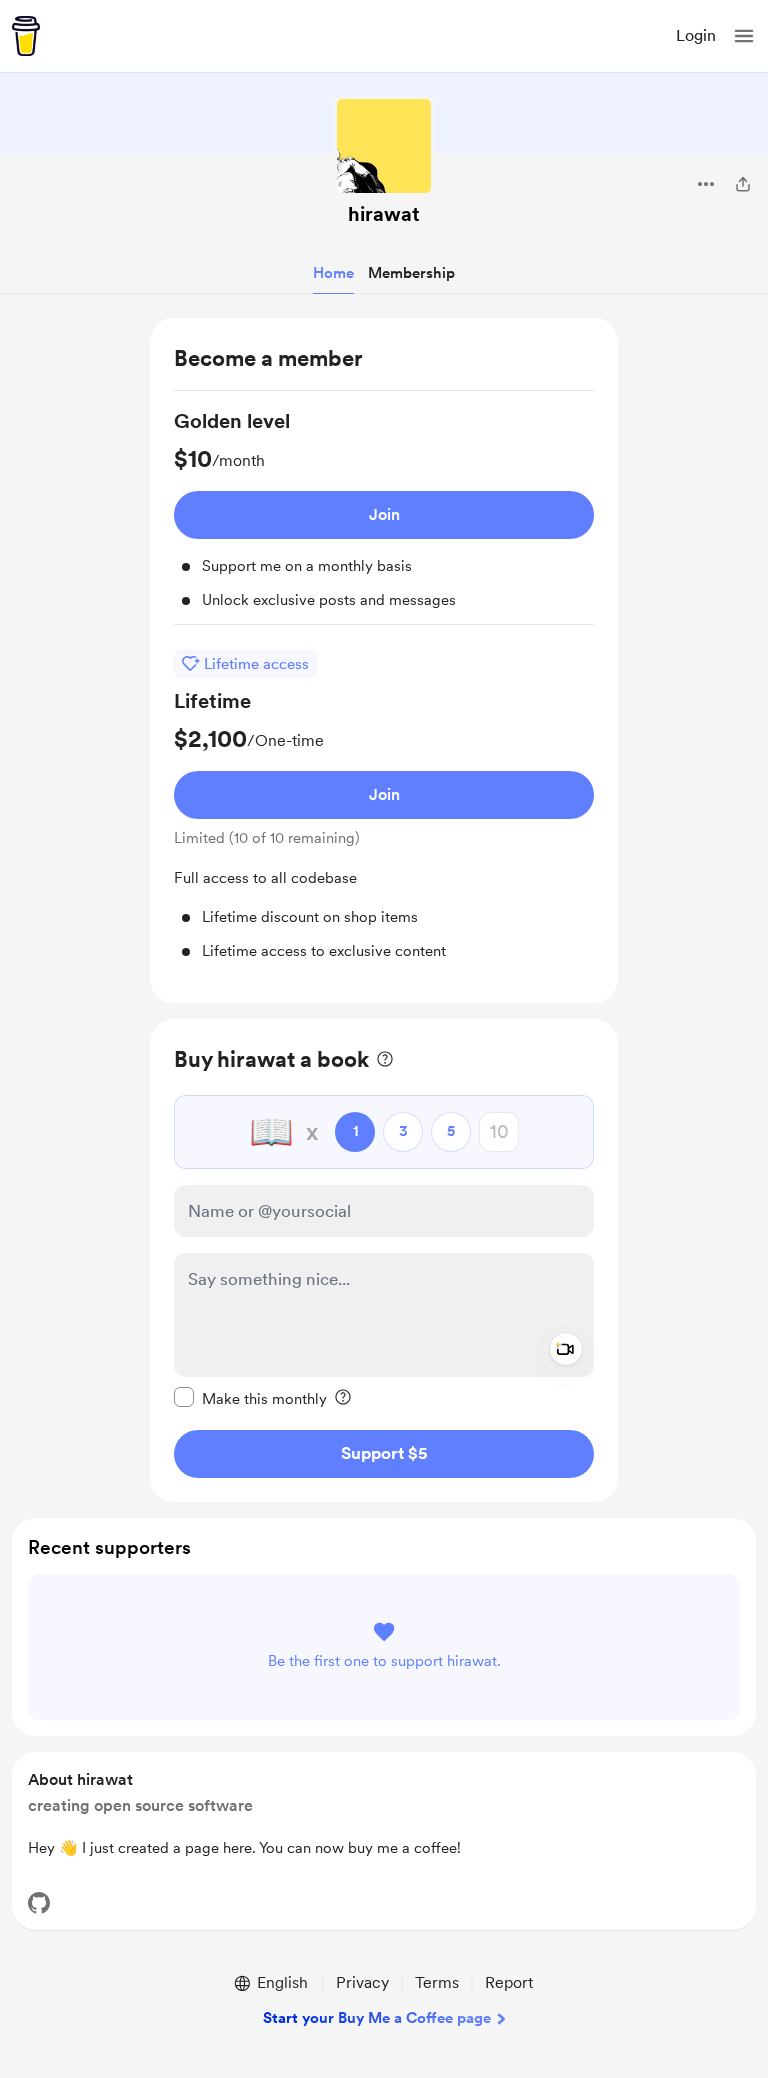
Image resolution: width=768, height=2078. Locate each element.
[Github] (39, 1903)
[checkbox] (250, 1398)
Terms (437, 1982)
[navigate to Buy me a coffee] (26, 36)
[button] (744, 36)
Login (696, 35)
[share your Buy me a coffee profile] (743, 184)
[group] (384, 516)
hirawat (384, 214)
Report (509, 1982)
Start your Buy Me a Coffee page (377, 2018)
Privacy (362, 1982)
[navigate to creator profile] (384, 146)
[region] (384, 660)
